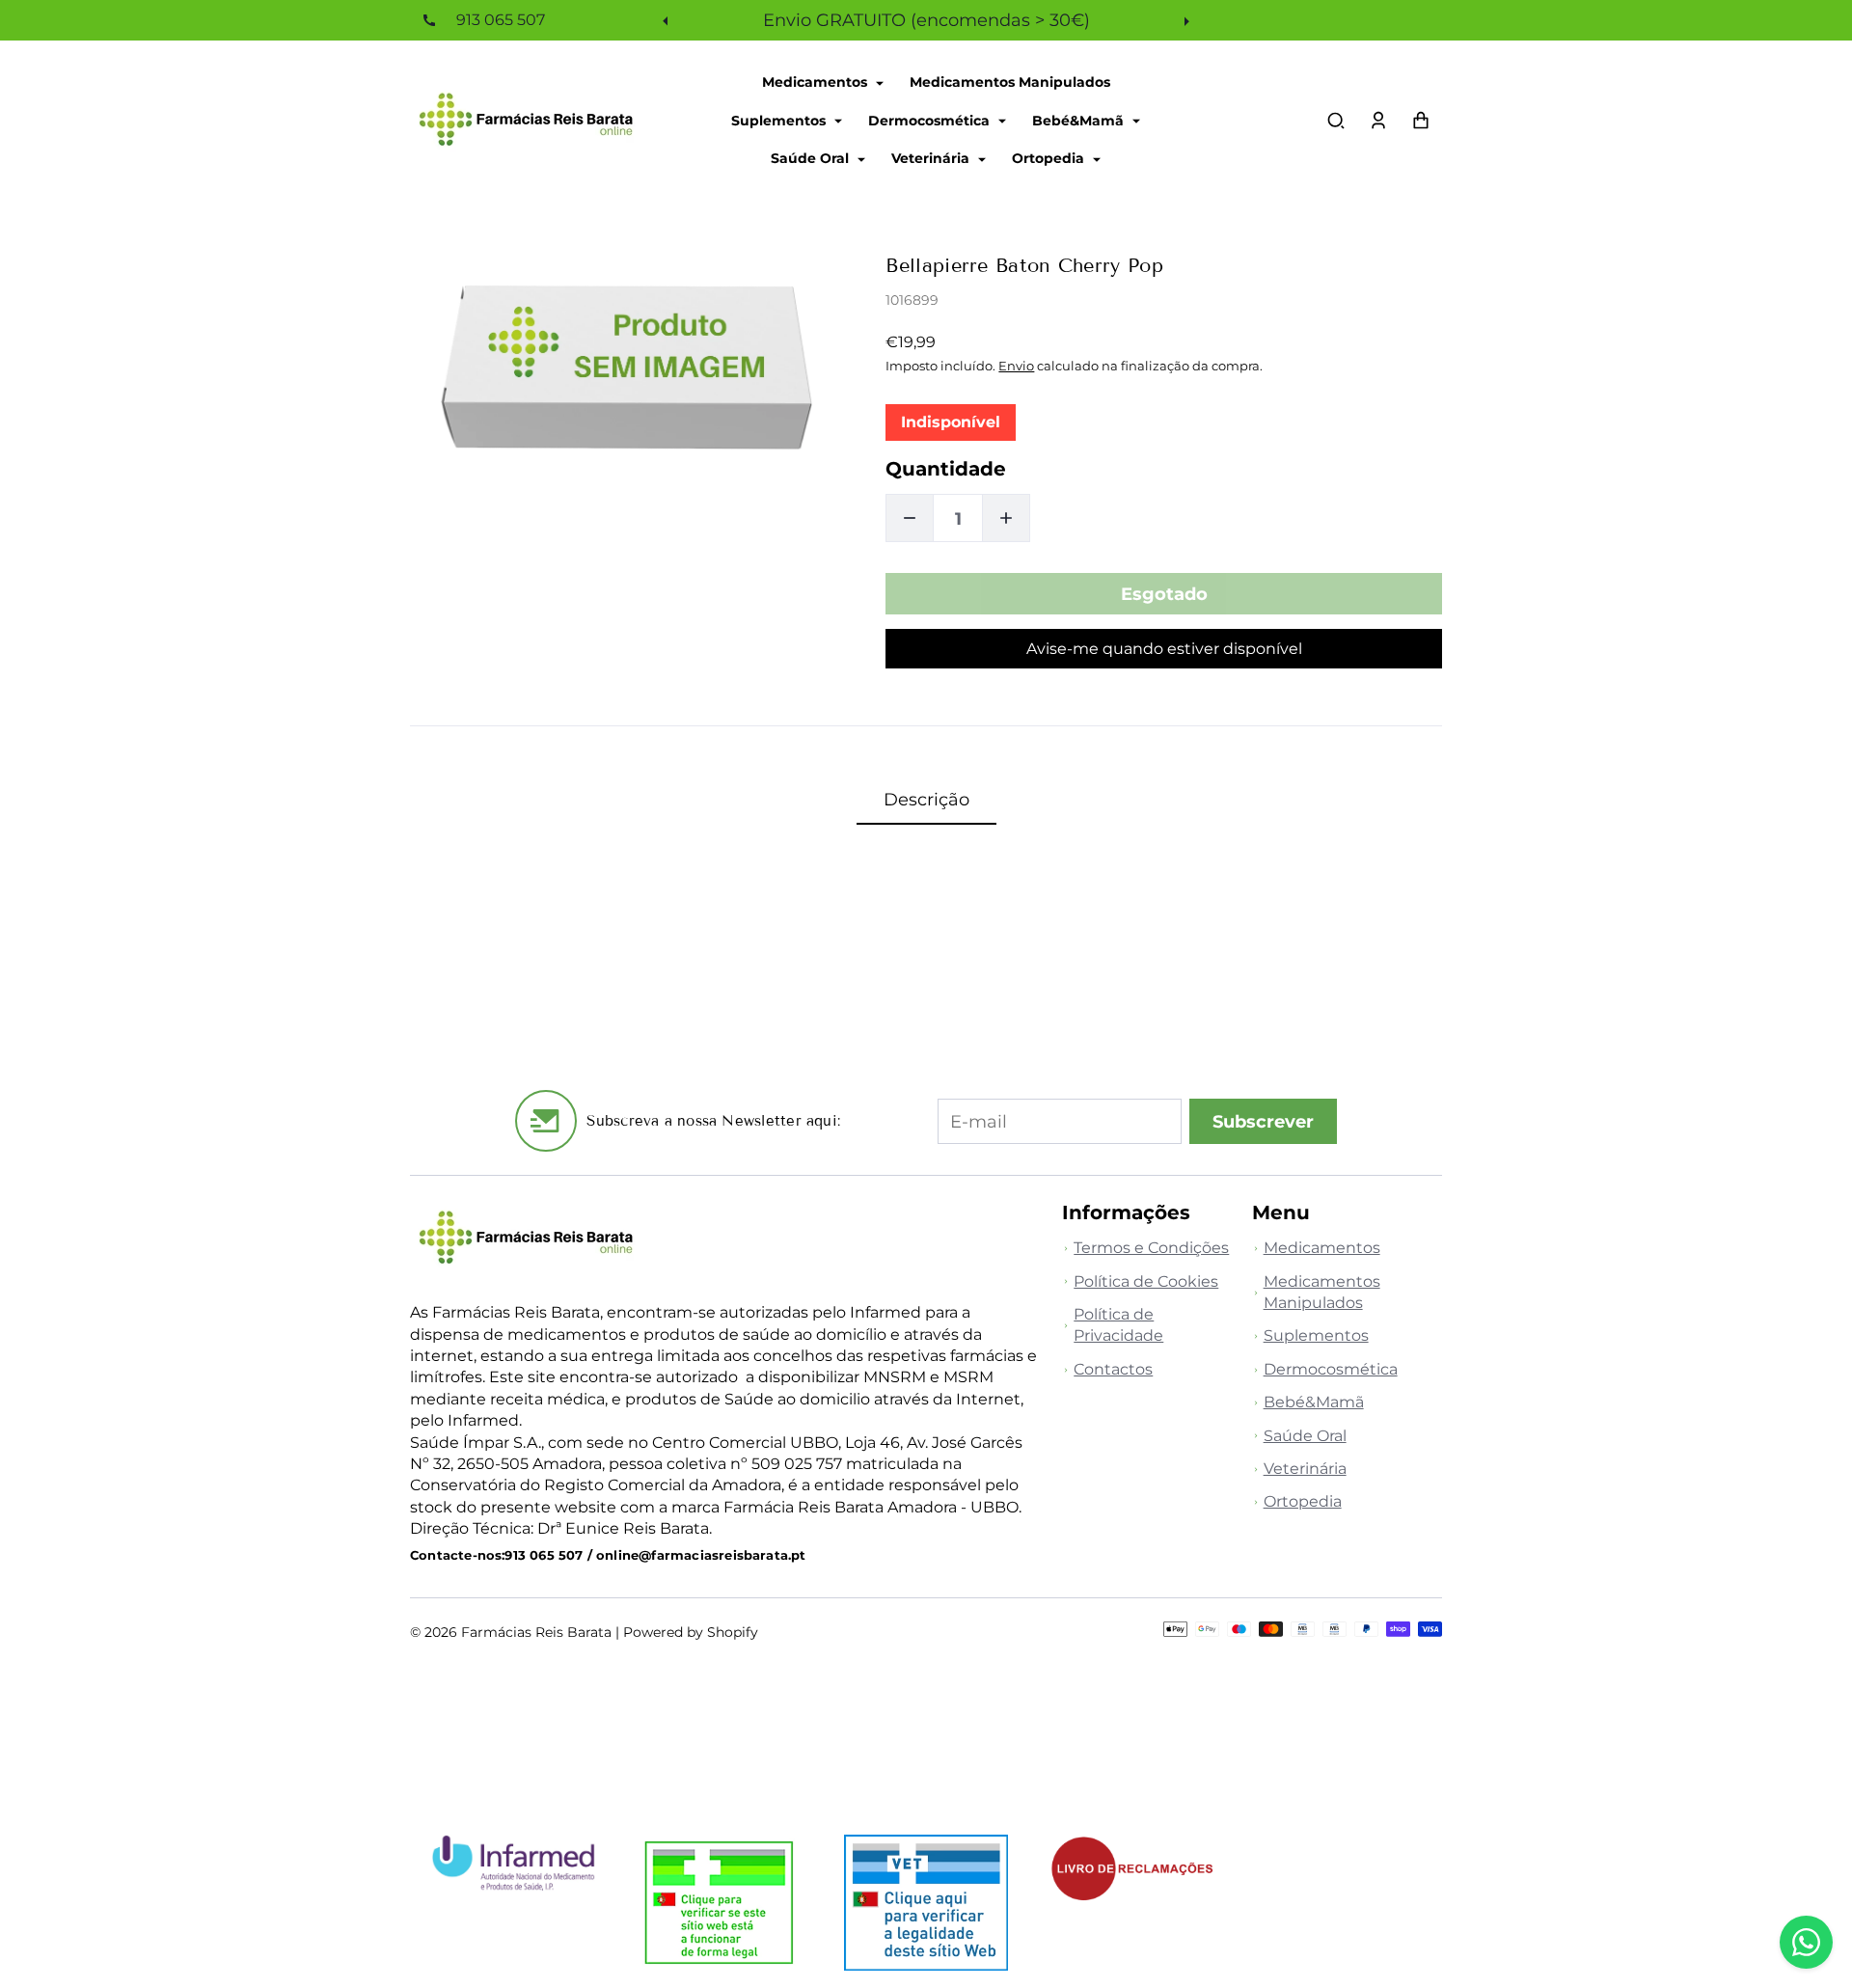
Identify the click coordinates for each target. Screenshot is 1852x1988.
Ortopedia (1050, 158)
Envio (1016, 366)
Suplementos (780, 120)
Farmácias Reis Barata (536, 1632)
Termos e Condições (1151, 1248)
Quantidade (946, 469)
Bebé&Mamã (1080, 120)
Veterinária (932, 158)
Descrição (926, 799)
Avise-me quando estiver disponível (1164, 649)
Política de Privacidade (1118, 1325)
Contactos (1113, 1369)
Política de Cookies (1146, 1281)
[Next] (1185, 20)
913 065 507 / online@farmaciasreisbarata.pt (655, 1555)
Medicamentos (817, 82)
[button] (1336, 121)
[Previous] (667, 20)
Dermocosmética (931, 120)
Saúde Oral (812, 158)
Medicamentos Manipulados (1010, 82)
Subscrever (1263, 1121)
